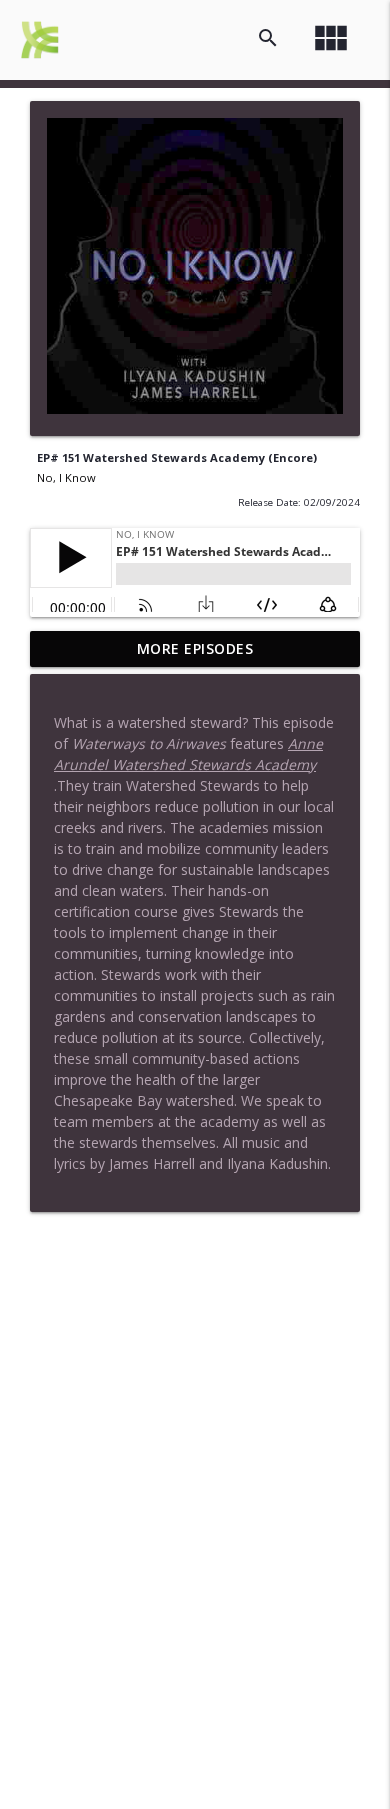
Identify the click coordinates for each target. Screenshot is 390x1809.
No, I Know (66, 477)
